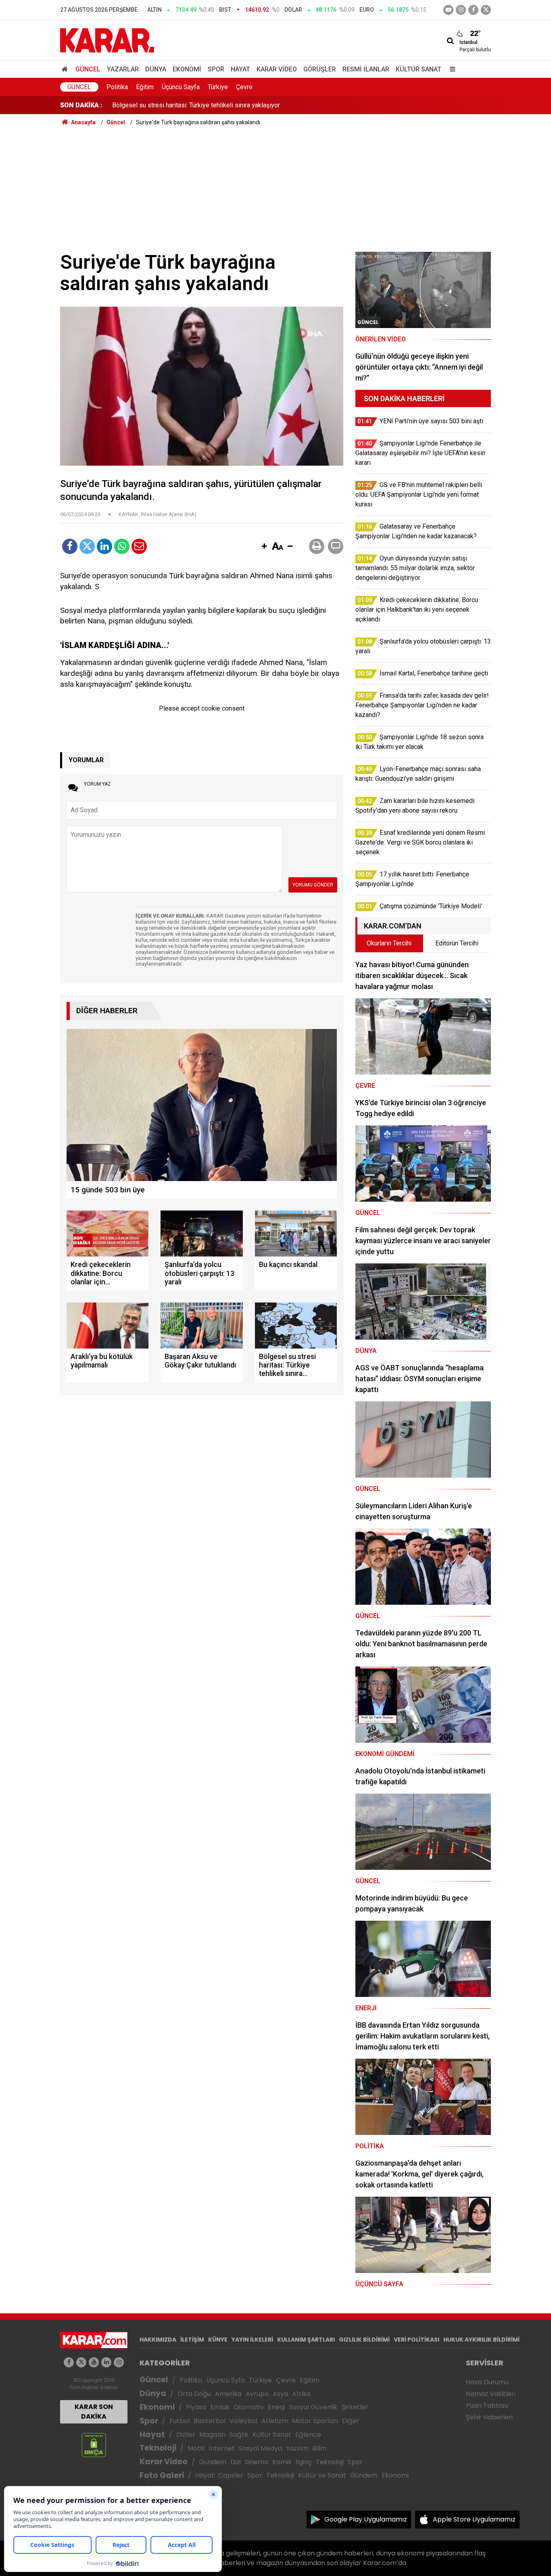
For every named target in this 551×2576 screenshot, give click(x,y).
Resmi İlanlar (366, 69)
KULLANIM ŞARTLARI (306, 2340)
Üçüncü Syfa (225, 2380)
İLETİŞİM (192, 2340)
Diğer (351, 2421)
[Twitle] (87, 546)
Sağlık (239, 2435)
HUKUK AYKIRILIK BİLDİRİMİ (481, 2340)
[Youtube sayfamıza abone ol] (94, 2362)
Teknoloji (158, 2448)
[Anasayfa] (66, 69)
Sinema (257, 2462)
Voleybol (243, 2421)
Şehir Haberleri (489, 2417)
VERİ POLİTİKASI (416, 2340)
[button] (264, 547)
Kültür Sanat (418, 69)
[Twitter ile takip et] (486, 10)
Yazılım (297, 2448)
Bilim (319, 2448)
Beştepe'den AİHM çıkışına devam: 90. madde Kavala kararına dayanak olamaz (221, 105)
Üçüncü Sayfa (181, 87)
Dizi (236, 2462)
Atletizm (275, 2421)
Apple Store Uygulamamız (474, 2519)
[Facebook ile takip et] (473, 10)
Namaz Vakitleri (491, 2394)
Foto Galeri (162, 2475)
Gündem (213, 2462)
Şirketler (355, 2407)
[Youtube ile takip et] (448, 10)
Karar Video (277, 69)
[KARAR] (107, 40)
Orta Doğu (194, 2394)
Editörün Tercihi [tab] (457, 943)
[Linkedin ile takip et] (106, 2362)
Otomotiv (249, 2407)
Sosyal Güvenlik (313, 2407)
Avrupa (257, 2394)
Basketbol (210, 2421)
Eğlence (308, 2435)
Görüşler (320, 69)
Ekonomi (187, 69)
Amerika (228, 2394)
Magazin (212, 2435)
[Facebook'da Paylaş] (70, 546)
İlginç (304, 2462)
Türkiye (218, 87)
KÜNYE (218, 2340)
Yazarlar (123, 69)
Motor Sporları (315, 2421)
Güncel (88, 69)
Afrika (301, 2394)
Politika (117, 87)
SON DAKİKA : (81, 105)
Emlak (220, 2407)
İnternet (222, 2448)
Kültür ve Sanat (322, 2475)
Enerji (276, 2407)
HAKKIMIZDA (158, 2340)
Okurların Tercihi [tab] (389, 943)
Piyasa (196, 2407)
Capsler (231, 2475)
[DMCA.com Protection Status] (94, 2445)
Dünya (156, 69)
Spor (216, 69)
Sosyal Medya (260, 2448)
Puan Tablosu (487, 2406)
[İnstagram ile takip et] (461, 10)
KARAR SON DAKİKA (94, 2412)
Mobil (196, 2448)
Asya (280, 2394)
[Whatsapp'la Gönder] (122, 546)
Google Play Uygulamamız (366, 2519)
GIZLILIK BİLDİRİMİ (364, 2340)
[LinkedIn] (104, 546)
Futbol (179, 2421)
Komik (282, 2462)
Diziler (186, 2435)
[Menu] (451, 69)
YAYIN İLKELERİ (252, 2340)
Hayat (240, 69)
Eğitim (145, 87)
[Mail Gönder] (139, 546)
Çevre (244, 87)
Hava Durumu (487, 2382)
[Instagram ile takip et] (119, 2362)
